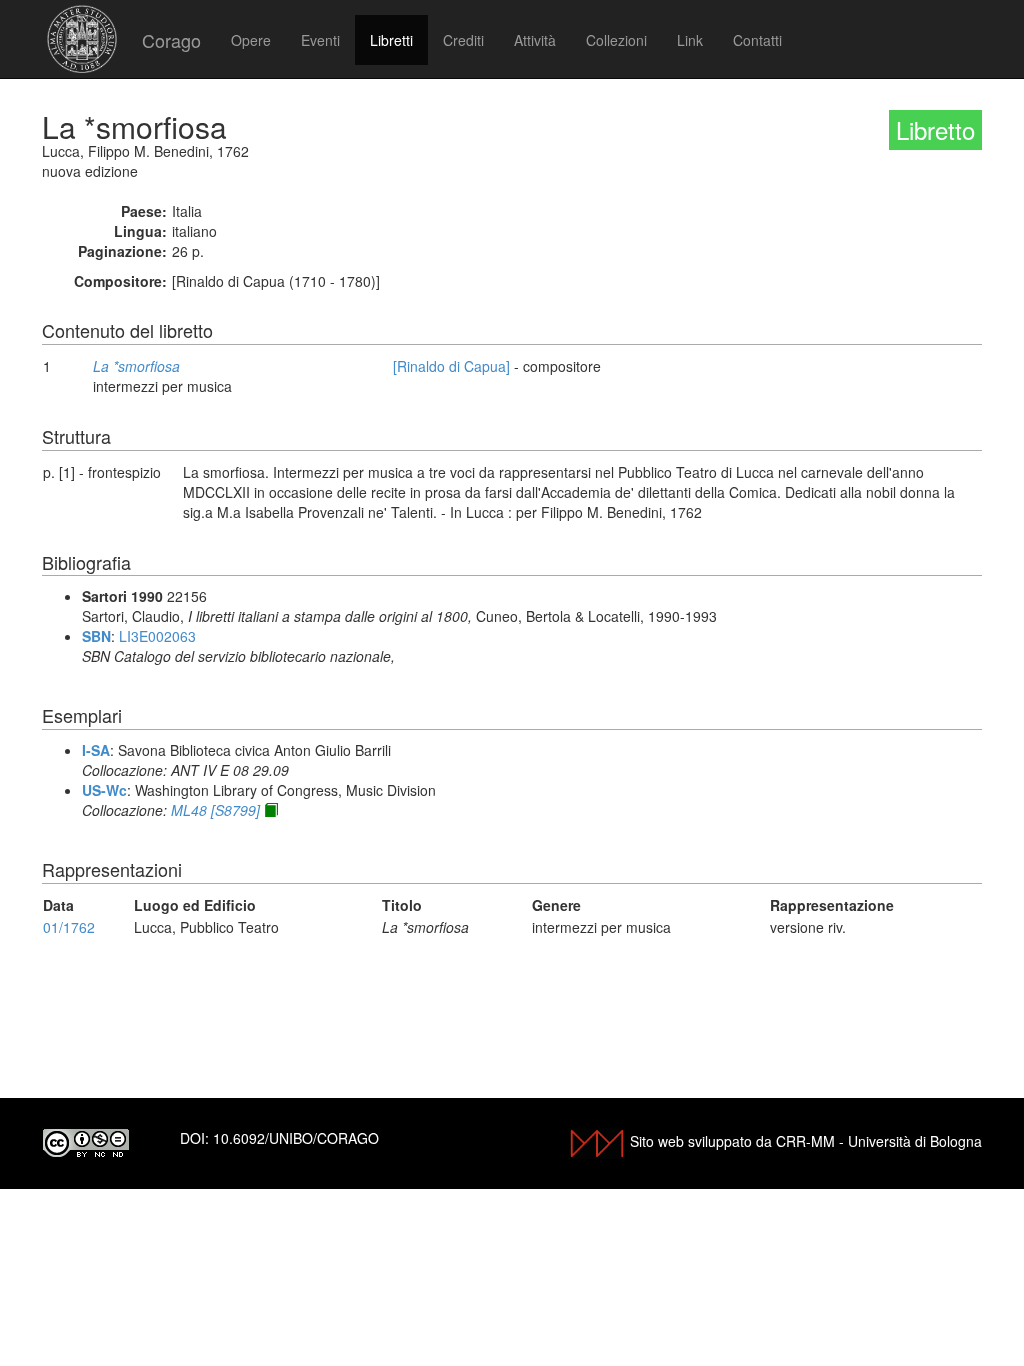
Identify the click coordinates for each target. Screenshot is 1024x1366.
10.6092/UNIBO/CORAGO (296, 1138)
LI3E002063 (157, 636)
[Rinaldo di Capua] (451, 366)
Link (690, 40)
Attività (535, 40)
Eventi (320, 40)
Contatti (757, 40)
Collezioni (616, 40)
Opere (251, 40)
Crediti (463, 40)
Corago (171, 40)
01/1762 (69, 927)
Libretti (391, 40)
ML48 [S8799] (215, 810)
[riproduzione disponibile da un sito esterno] (271, 810)
